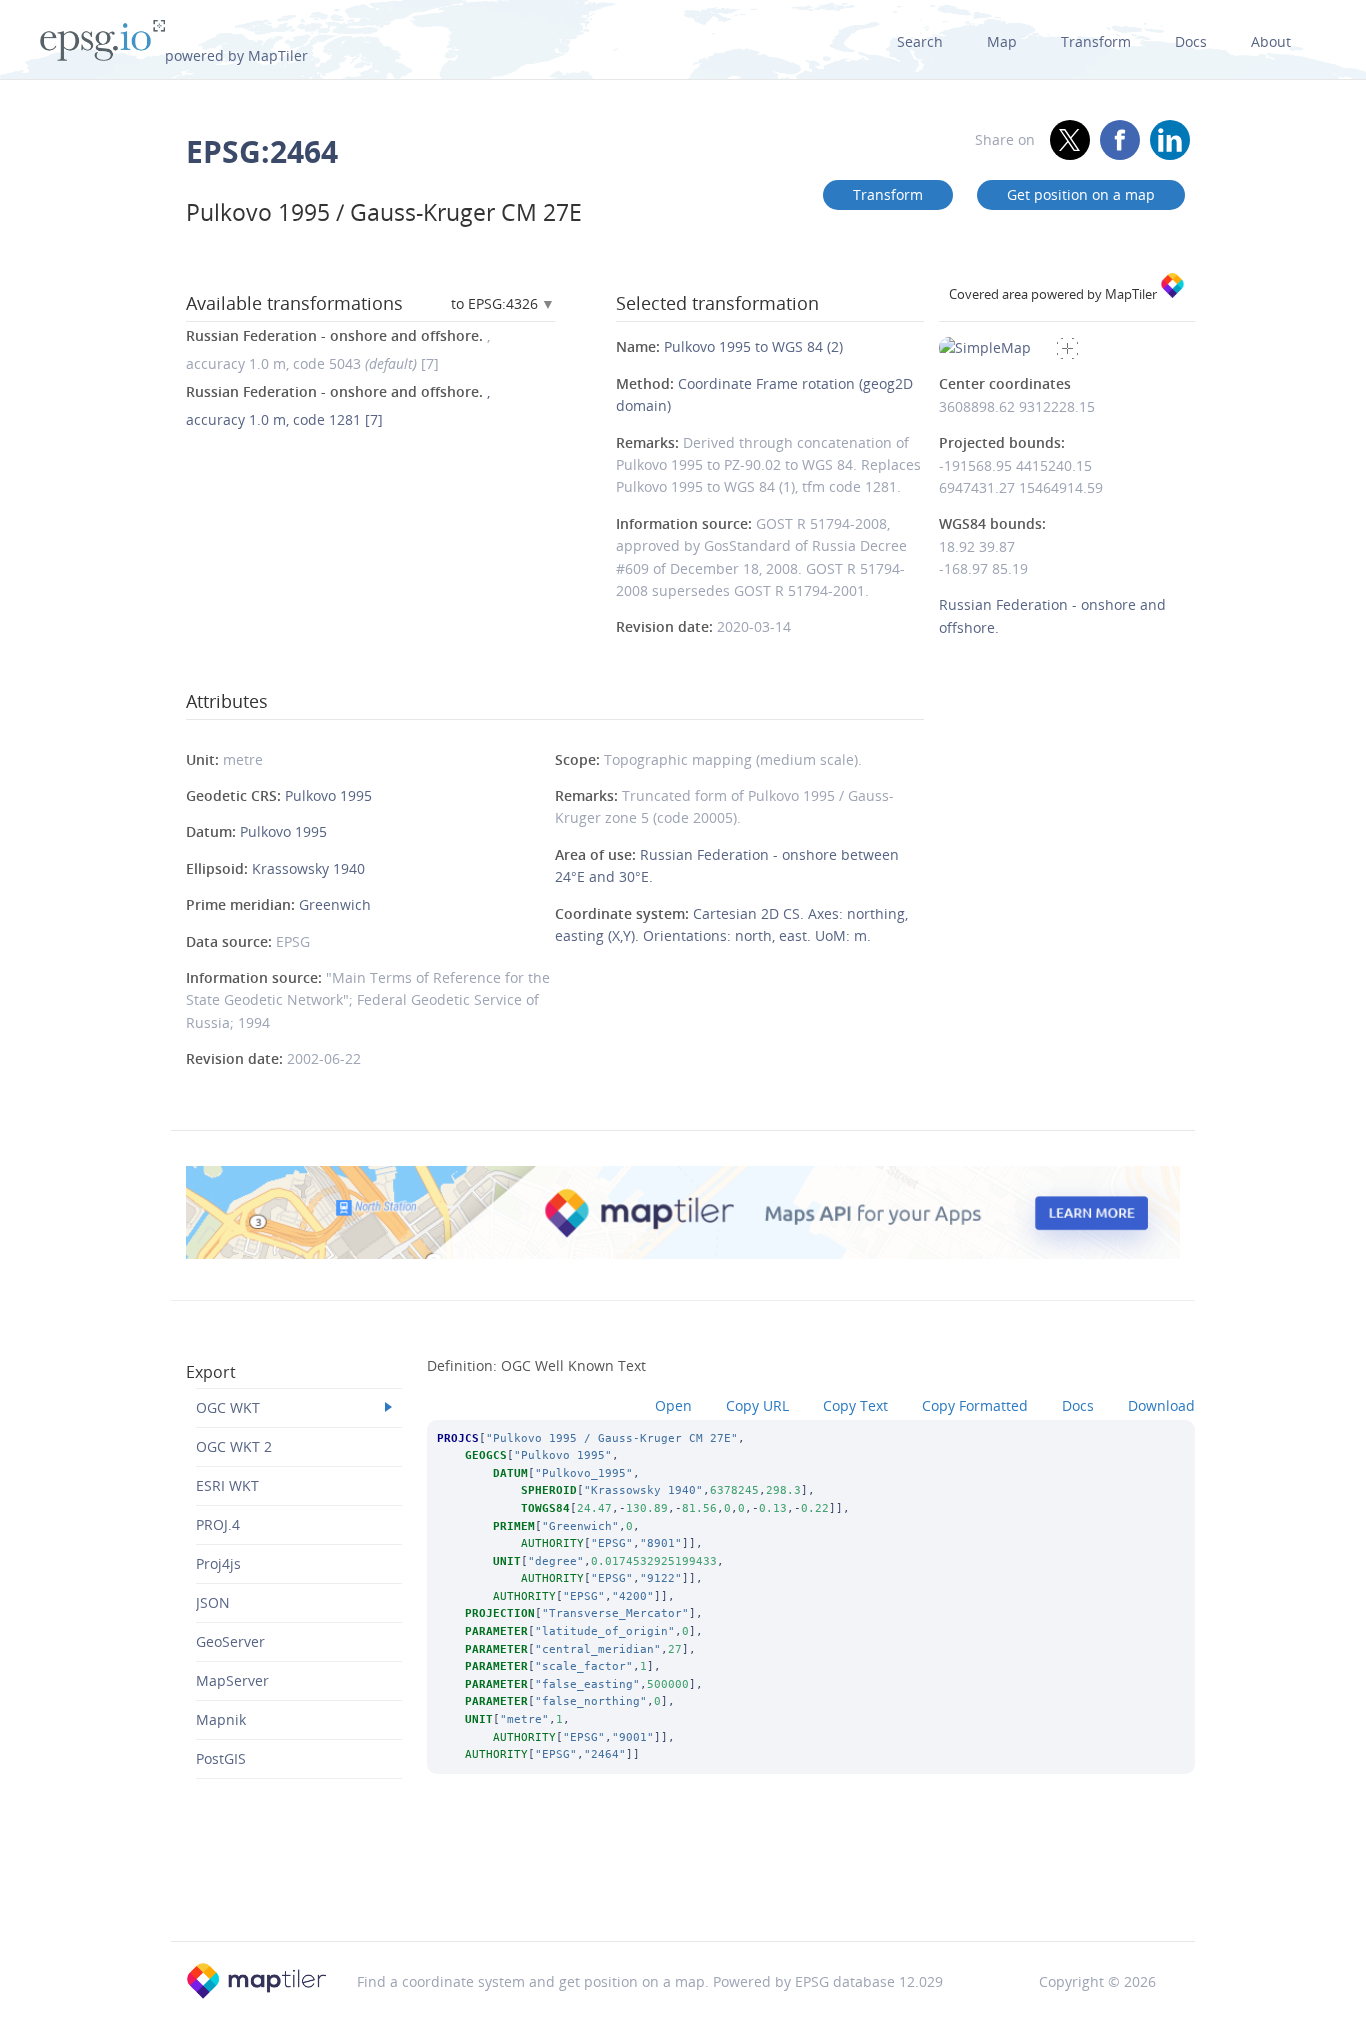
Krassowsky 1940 (308, 868)
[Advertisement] (683, 1889)
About (1271, 41)
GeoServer (230, 1641)
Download (1161, 1405)
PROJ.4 (218, 1524)
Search (920, 41)
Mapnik (221, 1719)
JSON (213, 1602)
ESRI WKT (227, 1485)
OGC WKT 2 (234, 1446)
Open (673, 1405)
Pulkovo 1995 (328, 795)
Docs (1191, 41)
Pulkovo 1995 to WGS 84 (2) (753, 346)
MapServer (232, 1680)
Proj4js (218, 1563)
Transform (1096, 41)
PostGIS (221, 1758)
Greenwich (335, 904)
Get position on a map (1081, 194)
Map (1002, 41)
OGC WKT (228, 1407)
